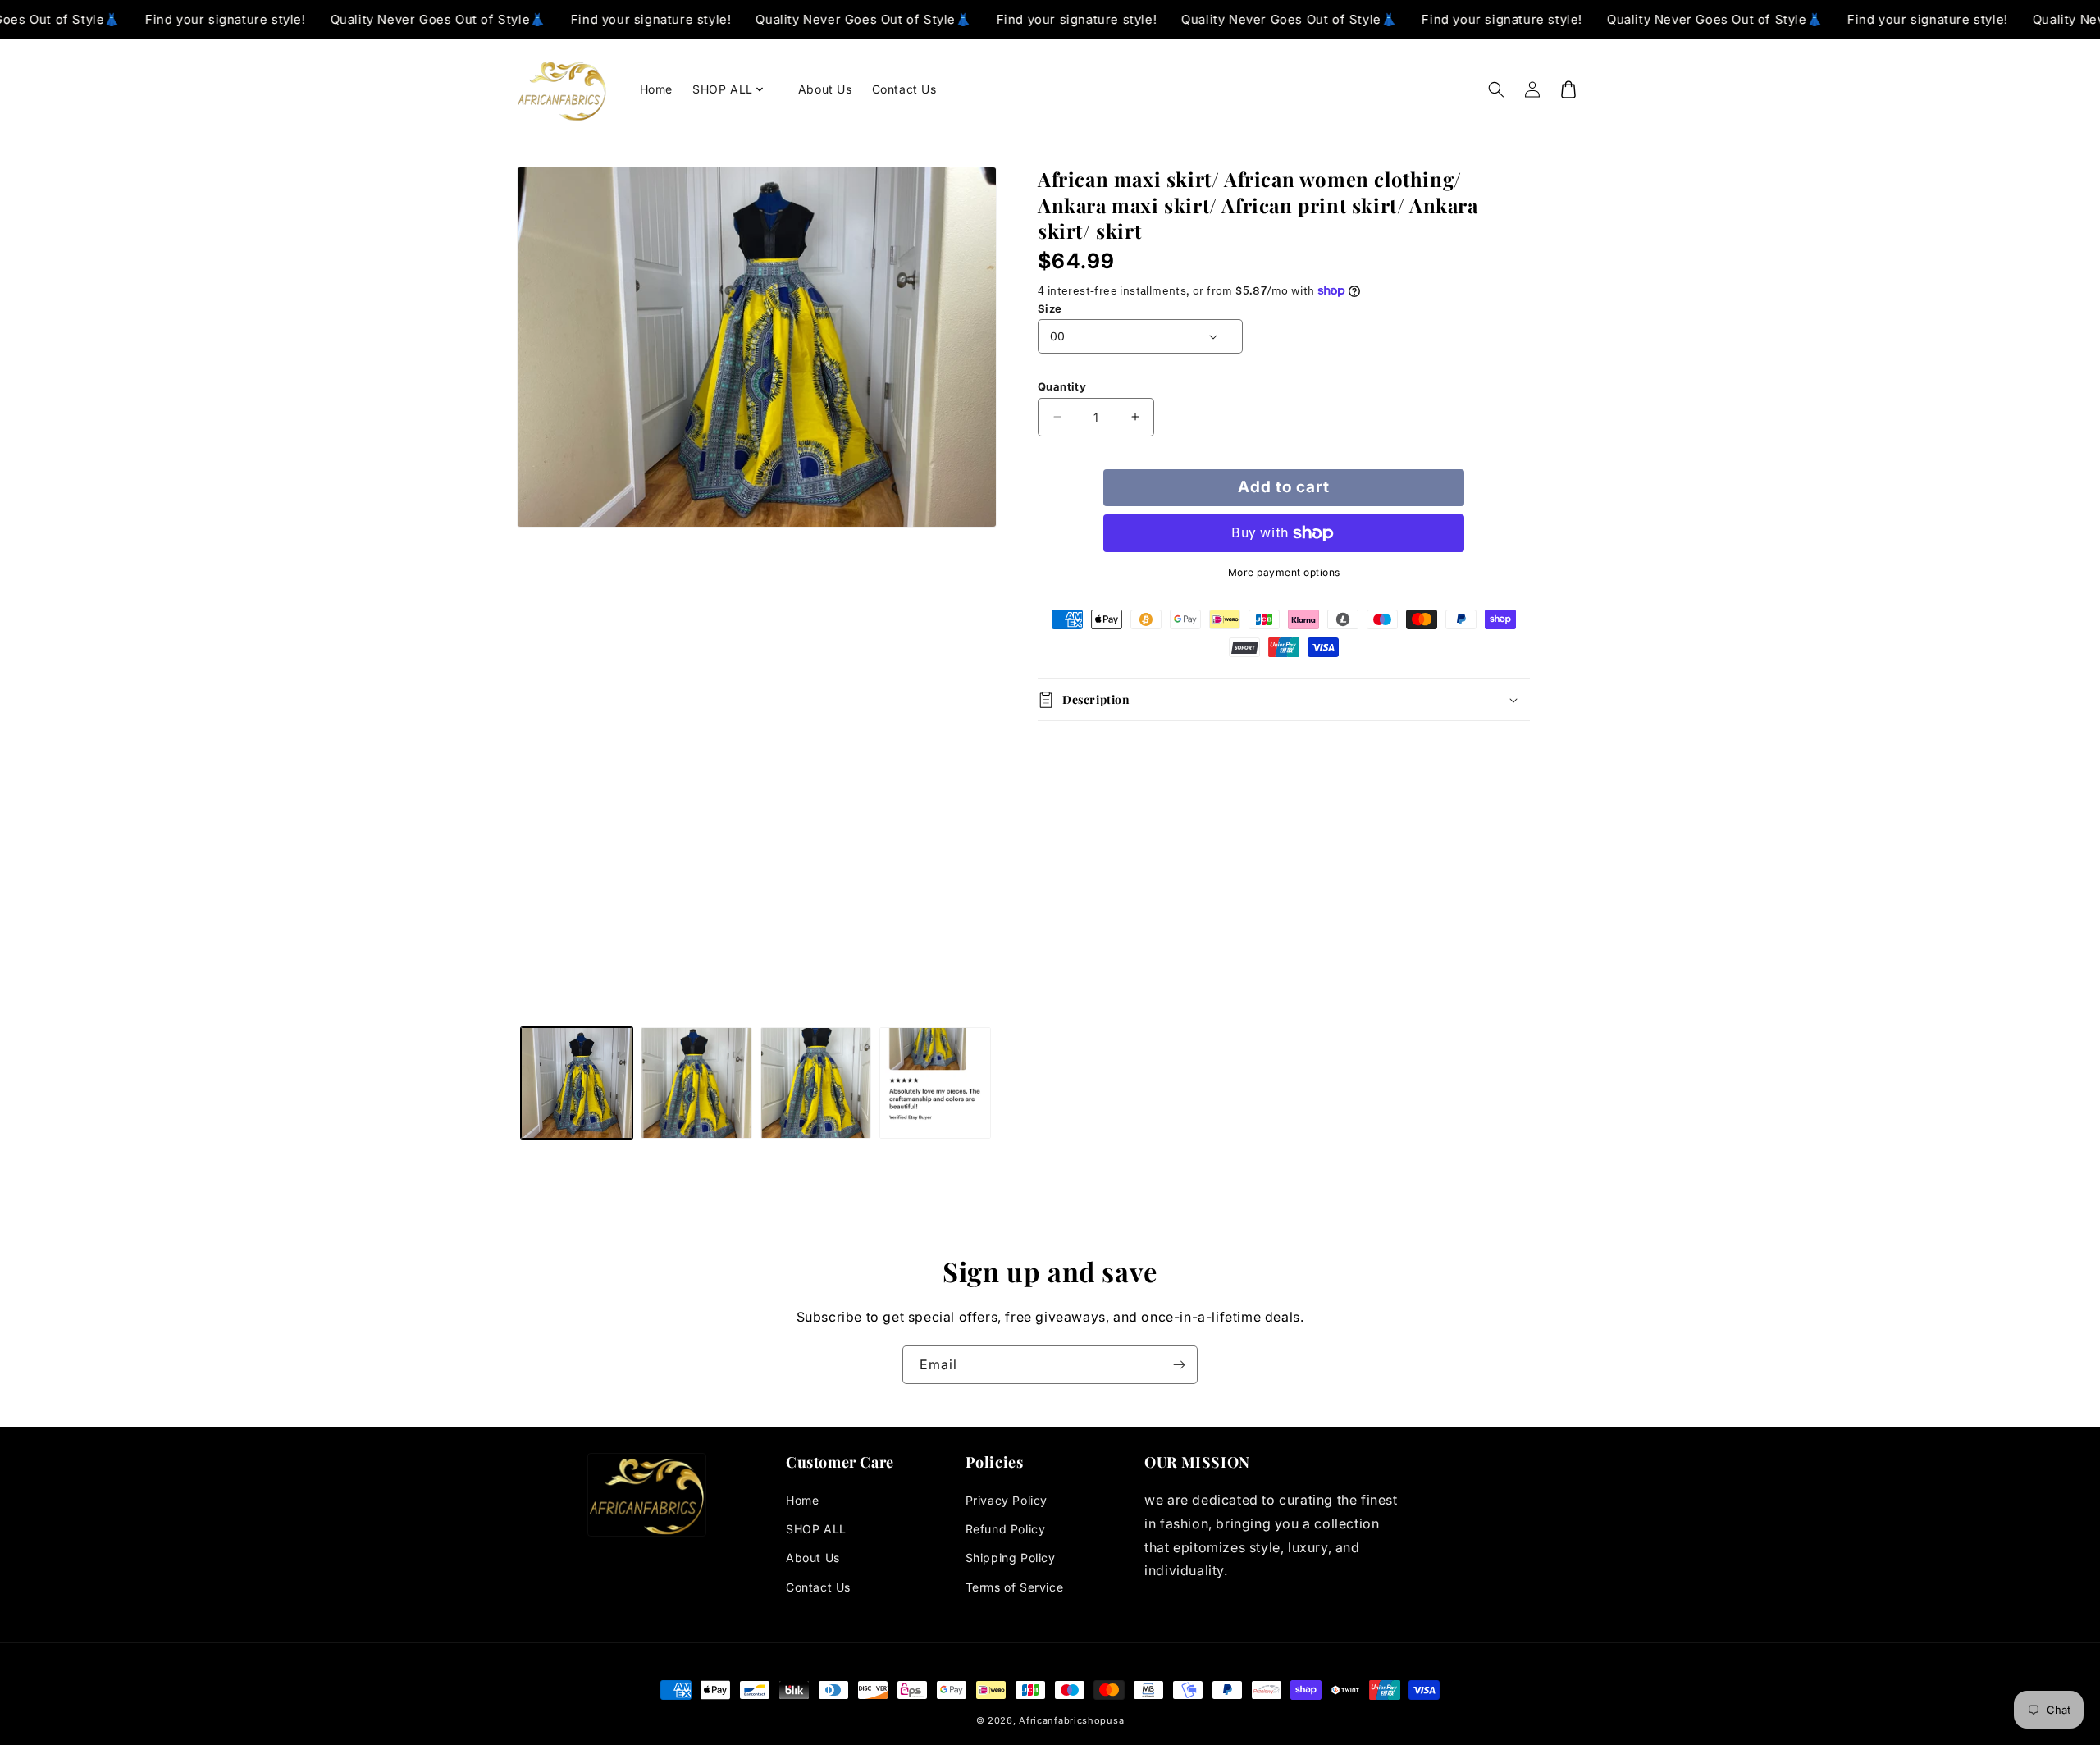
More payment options (1284, 572)
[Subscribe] (1179, 1365)
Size (1050, 308)
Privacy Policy (1007, 1500)
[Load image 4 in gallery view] (935, 1083)
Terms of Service (1015, 1587)
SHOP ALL (816, 1529)
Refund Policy (1006, 1529)
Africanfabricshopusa (1071, 1720)
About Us (813, 1558)
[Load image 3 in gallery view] (816, 1083)
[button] (735, 89)
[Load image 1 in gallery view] (577, 1083)
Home (802, 1500)
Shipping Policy (1011, 1558)
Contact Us (818, 1587)
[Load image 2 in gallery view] (696, 1083)
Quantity (1062, 386)
